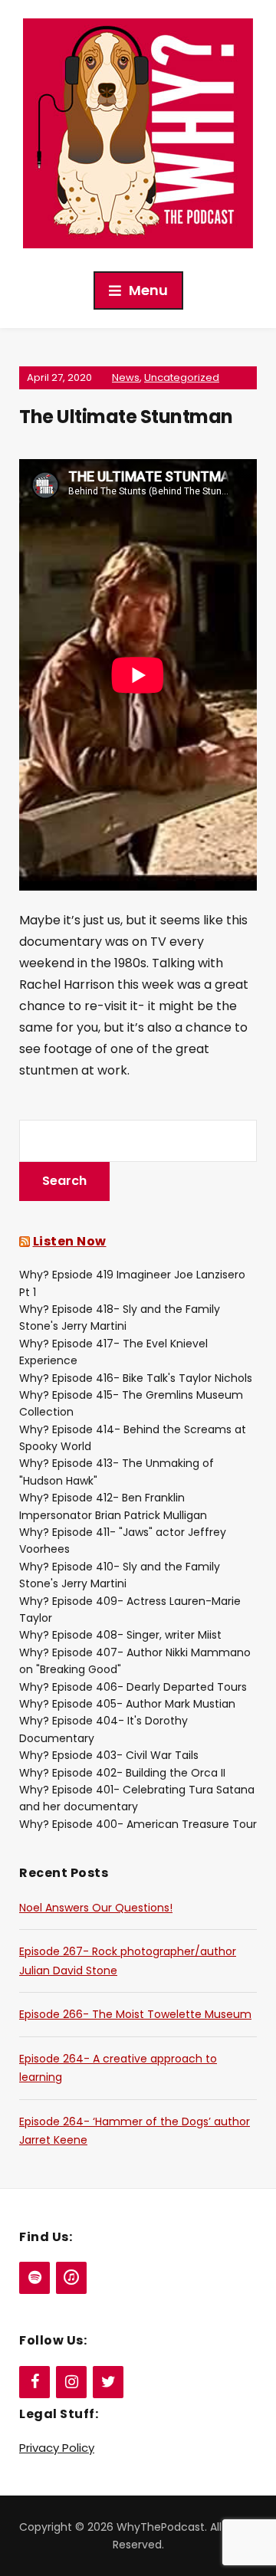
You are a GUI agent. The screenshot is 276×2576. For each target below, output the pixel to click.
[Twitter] (108, 2382)
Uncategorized (182, 377)
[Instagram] (71, 2382)
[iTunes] (71, 2278)
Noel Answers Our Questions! (96, 1908)
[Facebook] (34, 2382)
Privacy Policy (57, 2448)
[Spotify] (34, 2278)
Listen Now (70, 1241)
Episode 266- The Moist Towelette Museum (135, 2014)
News (126, 377)
